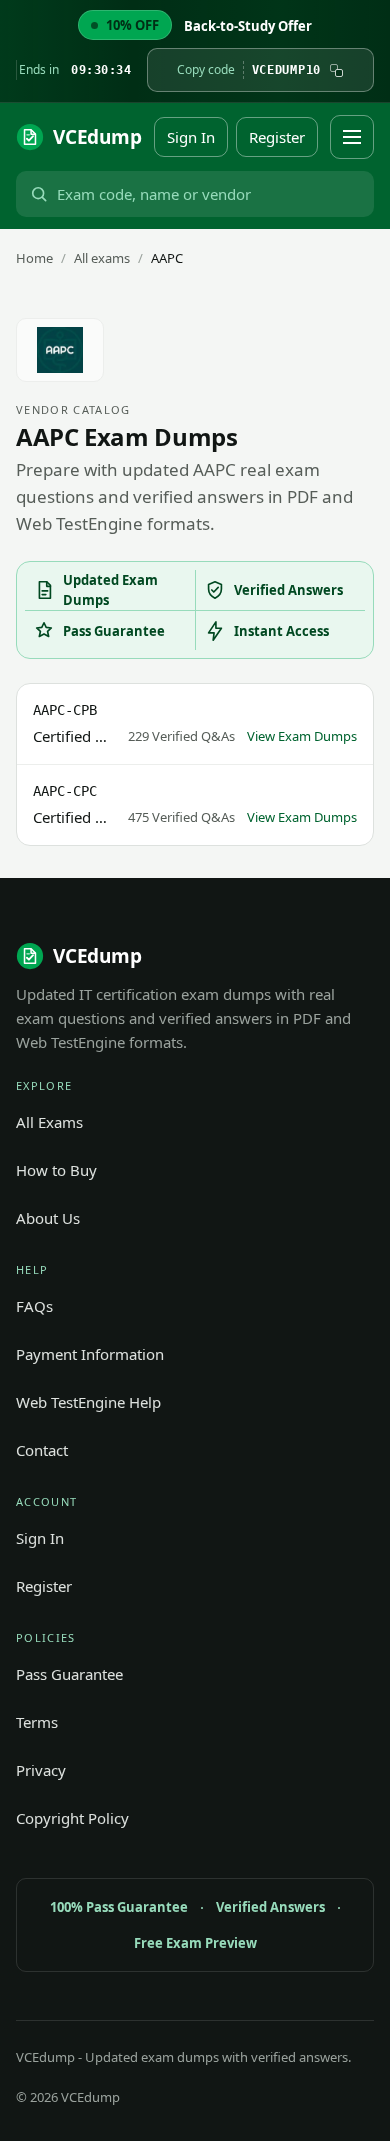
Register (277, 137)
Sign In (191, 137)
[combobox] (211, 194)
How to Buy (56, 1170)
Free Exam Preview (195, 1943)
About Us (48, 1218)
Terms (37, 1722)
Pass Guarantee (69, 1674)
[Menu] (352, 137)
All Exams (49, 1122)
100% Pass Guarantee (119, 1907)
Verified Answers (270, 1907)
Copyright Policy (72, 1818)
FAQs (34, 1306)
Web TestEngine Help (88, 1402)
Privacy (41, 1770)
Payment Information (90, 1354)
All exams (102, 258)
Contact (42, 1450)
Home (34, 258)
